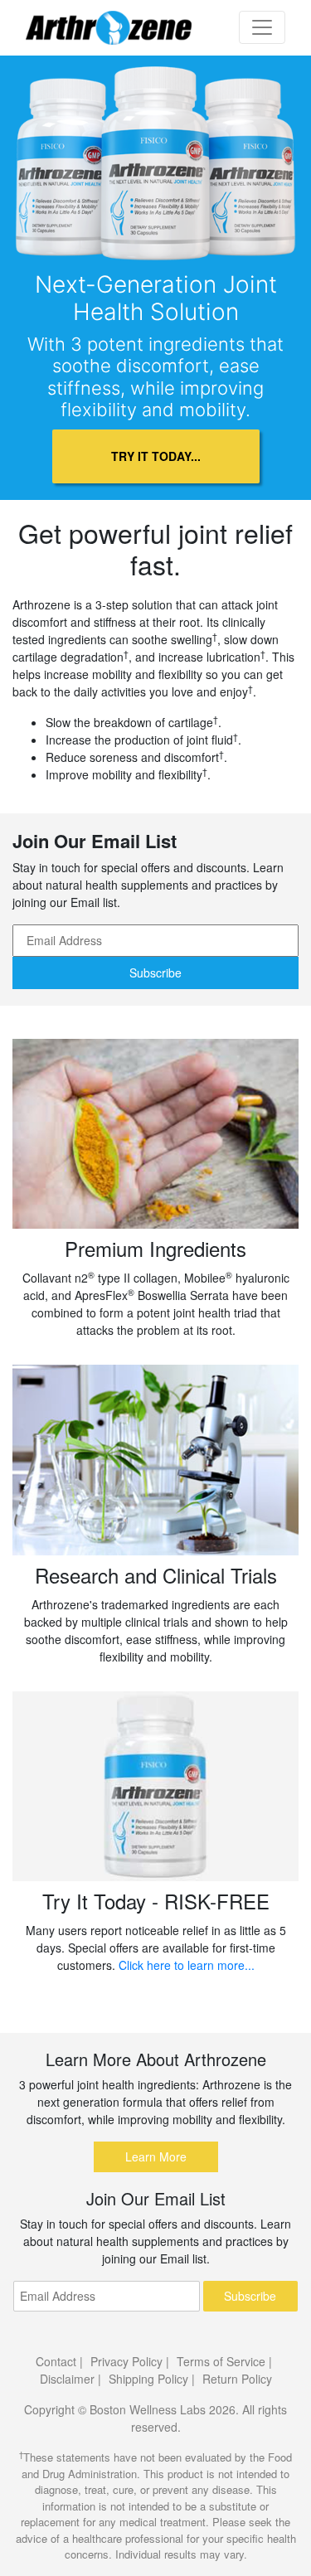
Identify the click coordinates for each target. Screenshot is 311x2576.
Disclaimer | (70, 2379)
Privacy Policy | (130, 2361)
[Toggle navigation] (262, 27)
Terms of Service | (224, 2361)
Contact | (59, 2361)
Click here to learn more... (187, 1965)
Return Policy (237, 2379)
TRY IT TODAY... (156, 456)
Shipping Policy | (152, 2379)
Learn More (156, 2156)
